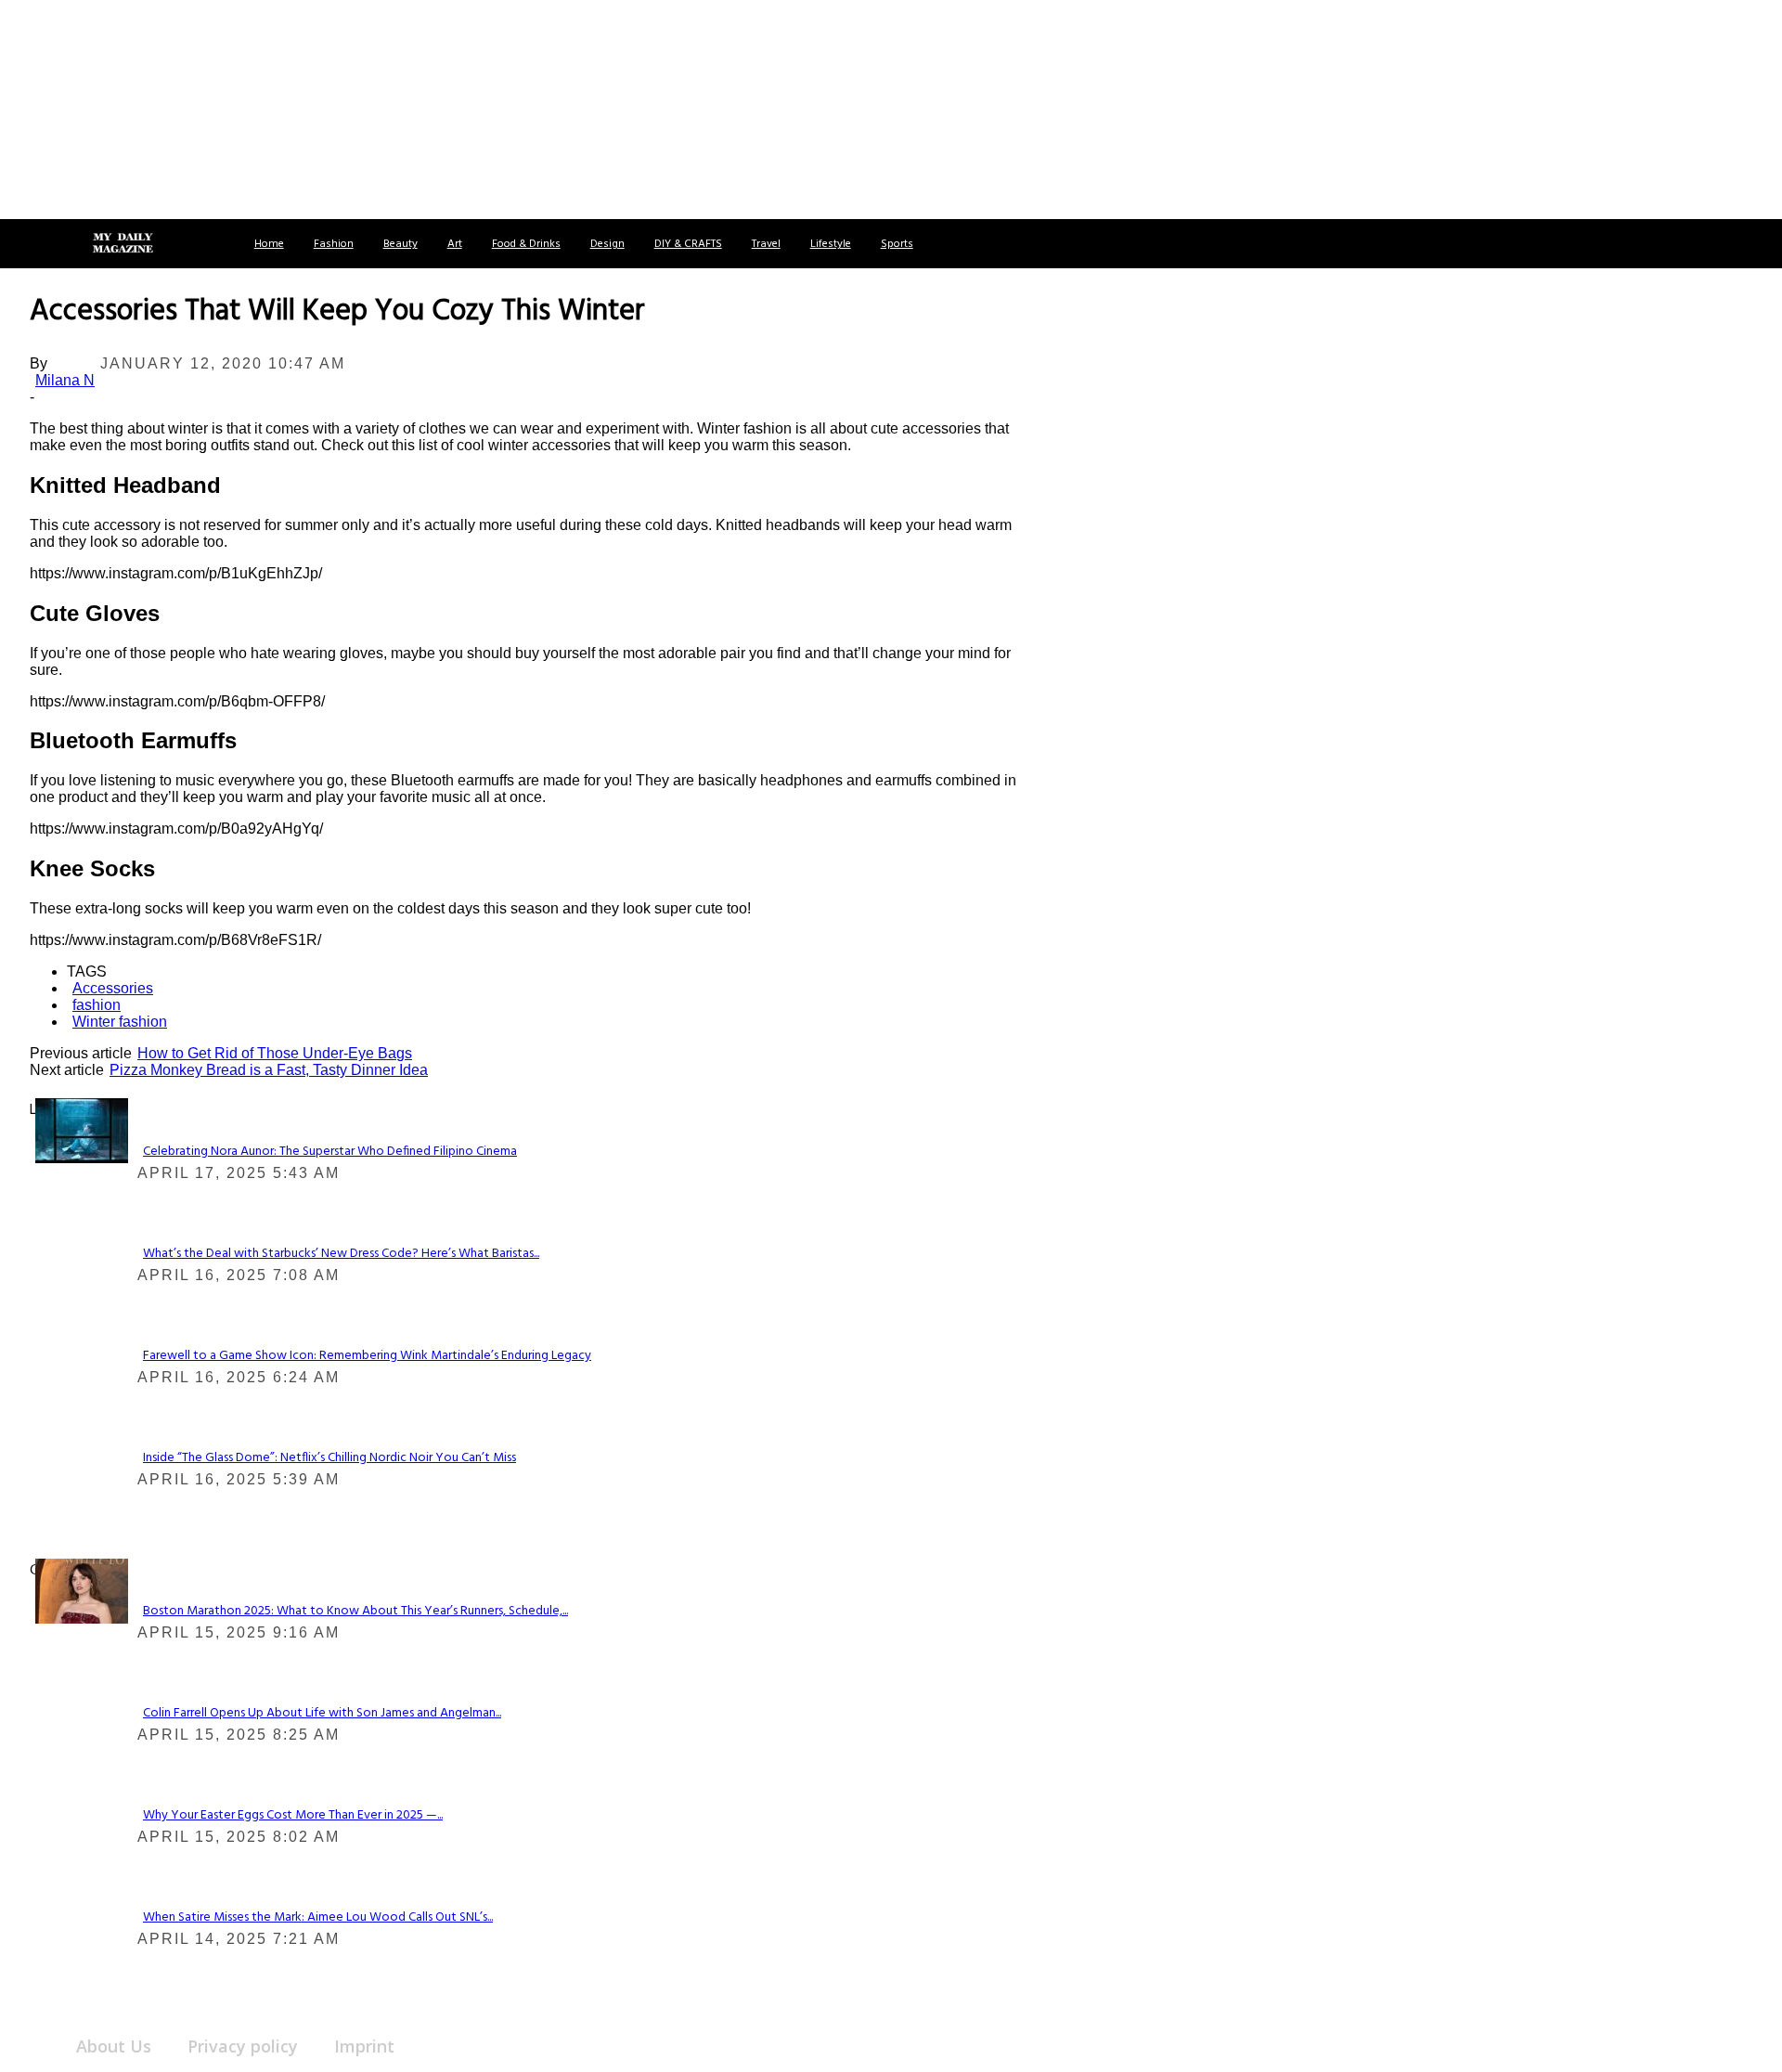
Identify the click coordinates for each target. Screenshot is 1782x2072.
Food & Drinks (526, 244)
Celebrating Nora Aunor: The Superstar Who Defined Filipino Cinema (330, 1152)
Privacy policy (243, 2046)
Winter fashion (120, 1022)
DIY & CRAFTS (688, 244)
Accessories (113, 988)
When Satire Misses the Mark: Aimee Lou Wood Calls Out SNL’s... (318, 1917)
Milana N (65, 380)
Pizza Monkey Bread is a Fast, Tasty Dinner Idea (269, 1070)
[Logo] (123, 244)
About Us (114, 2046)
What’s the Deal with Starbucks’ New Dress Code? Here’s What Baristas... (341, 1254)
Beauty (400, 244)
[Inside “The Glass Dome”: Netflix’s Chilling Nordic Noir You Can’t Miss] (82, 1130)
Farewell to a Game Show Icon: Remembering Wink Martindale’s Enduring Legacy (367, 1356)
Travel (766, 244)
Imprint (364, 2046)
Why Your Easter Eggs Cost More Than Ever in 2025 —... (293, 1815)
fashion (97, 1005)
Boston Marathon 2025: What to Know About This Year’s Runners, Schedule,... (355, 1611)
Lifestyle (831, 244)
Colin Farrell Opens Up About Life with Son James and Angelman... (322, 1713)
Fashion (334, 244)
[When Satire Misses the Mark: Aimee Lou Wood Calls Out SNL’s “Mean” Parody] (82, 1590)
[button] (35, 244)
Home (269, 244)
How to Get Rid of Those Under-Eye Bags (275, 1053)
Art (455, 244)
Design (607, 244)
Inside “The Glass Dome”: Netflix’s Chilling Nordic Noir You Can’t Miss (329, 1458)
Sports (897, 244)
